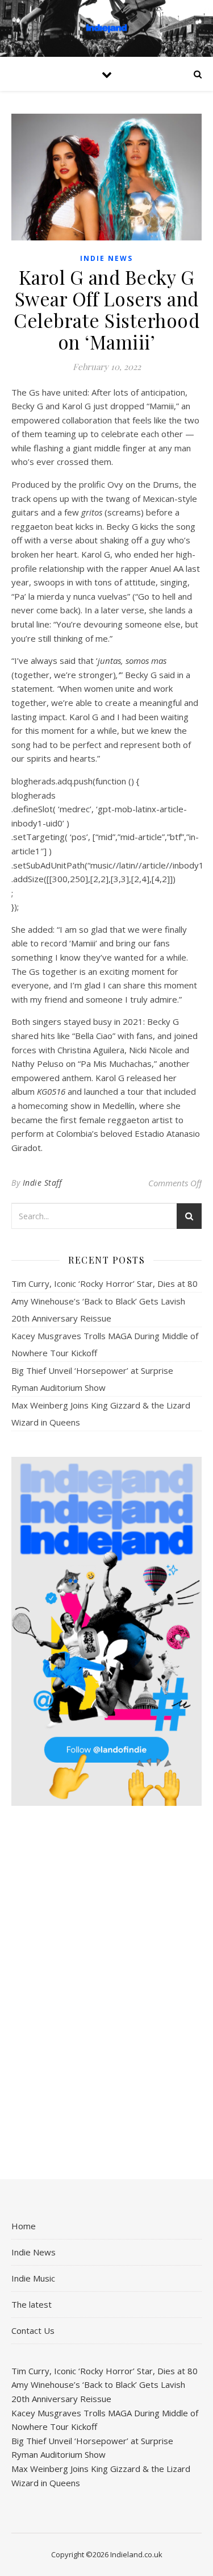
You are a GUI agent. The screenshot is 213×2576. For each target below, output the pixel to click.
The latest (32, 2304)
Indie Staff (42, 1183)
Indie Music (33, 2278)
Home (24, 2226)
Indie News (106, 258)
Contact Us (33, 2330)
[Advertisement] (106, 1993)
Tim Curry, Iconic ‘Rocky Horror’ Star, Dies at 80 (105, 1283)
